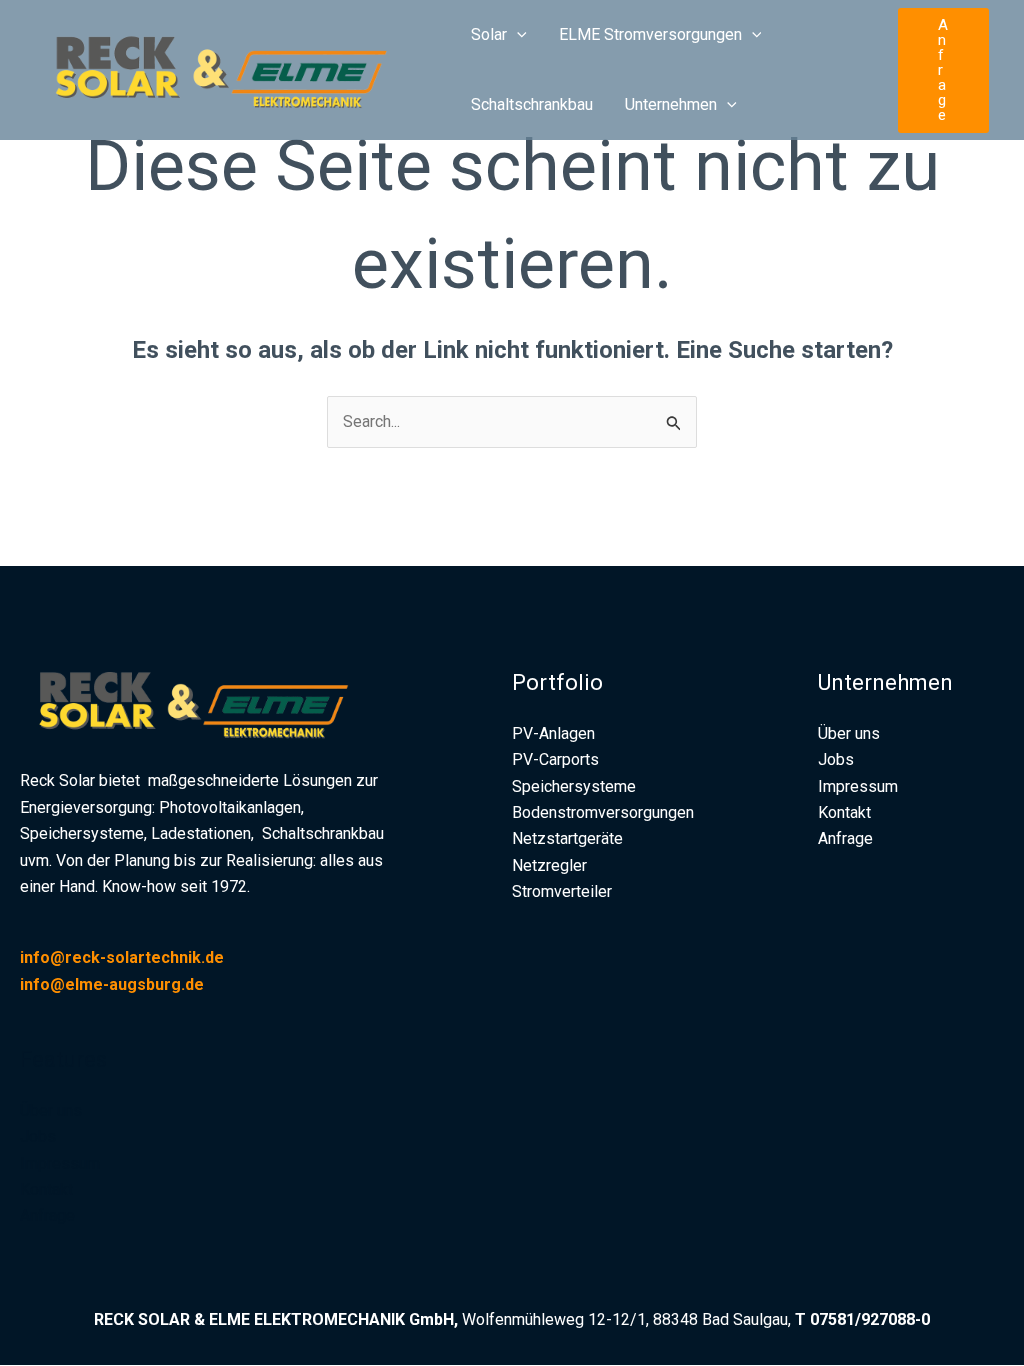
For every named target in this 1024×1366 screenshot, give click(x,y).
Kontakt (46, 1189)
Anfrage (47, 1215)
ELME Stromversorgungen (650, 34)
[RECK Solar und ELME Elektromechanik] (235, 68)
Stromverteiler (562, 891)
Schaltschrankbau (532, 104)
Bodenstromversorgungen (603, 812)
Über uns (51, 1110)
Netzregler (549, 865)
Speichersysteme (574, 786)
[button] (517, 35)
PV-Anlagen (553, 733)
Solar (489, 34)
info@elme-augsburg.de (112, 984)
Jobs (38, 1136)
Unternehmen (671, 104)
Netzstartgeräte (567, 838)
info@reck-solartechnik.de (124, 957)
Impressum (60, 1163)
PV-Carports (555, 759)
